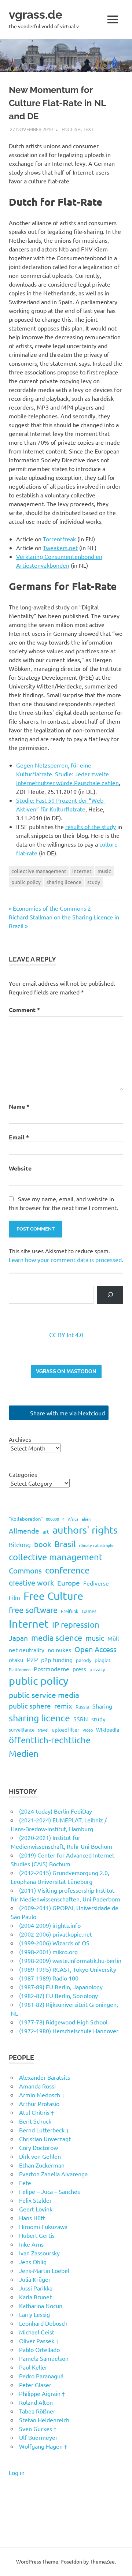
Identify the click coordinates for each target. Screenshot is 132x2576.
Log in (17, 2472)
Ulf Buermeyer (38, 2437)
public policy (26, 882)
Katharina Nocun (41, 2306)
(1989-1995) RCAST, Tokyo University (68, 1969)
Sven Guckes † (38, 2428)
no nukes (59, 1650)
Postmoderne (52, 1669)
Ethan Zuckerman (42, 2165)
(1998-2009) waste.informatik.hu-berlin (70, 1960)
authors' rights (85, 1530)
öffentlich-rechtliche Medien (50, 1746)
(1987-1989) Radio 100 (49, 1978)
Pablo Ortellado (39, 2349)
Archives (20, 1439)
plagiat (103, 1660)
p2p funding (57, 1660)
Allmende (24, 1531)
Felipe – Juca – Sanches (49, 2191)
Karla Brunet (35, 2297)
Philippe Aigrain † (42, 2393)
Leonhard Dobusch (43, 2323)
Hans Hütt (32, 2218)
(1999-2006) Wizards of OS (54, 1943)
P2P (32, 1659)
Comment (24, 1010)
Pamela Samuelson (44, 2358)
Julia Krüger (35, 2279)
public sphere (30, 1706)
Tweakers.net (60, 548)
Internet (82, 871)
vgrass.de (36, 14)
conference (67, 1570)
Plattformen (20, 1669)
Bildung (20, 1544)
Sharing (102, 1706)
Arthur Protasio (39, 2103)
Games (89, 1611)
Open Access (96, 1649)
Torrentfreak (59, 539)
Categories (23, 1474)
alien (86, 1519)
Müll (113, 1638)
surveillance (22, 1730)
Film (14, 1597)
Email (19, 1137)
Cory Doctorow (38, 2147)
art (46, 1531)
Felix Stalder (35, 2200)
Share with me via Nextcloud (67, 1413)
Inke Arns (31, 2244)
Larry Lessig (34, 2314)
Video (88, 1730)
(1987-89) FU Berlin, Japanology (61, 1987)
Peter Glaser (35, 2385)
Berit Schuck (35, 2121)
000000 (52, 1519)
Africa (73, 1519)
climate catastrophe (97, 1545)
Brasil (65, 1544)
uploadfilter (65, 1729)
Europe (69, 1583)
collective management (39, 871)
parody (84, 1660)
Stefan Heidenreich (44, 2420)
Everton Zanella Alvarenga (53, 2174)
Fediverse (96, 1583)
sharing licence (64, 882)
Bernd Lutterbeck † (44, 2130)
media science (57, 1638)
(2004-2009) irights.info (50, 1925)
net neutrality (27, 1650)
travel (43, 1730)
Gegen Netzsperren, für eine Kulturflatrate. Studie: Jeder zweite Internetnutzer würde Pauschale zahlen (67, 774)
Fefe (25, 2183)
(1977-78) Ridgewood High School (63, 2022)
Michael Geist (37, 2332)
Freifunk (70, 1611)
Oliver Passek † (39, 2341)
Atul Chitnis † (36, 2112)
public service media (44, 1695)
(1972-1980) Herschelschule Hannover (69, 2031)
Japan (18, 1638)
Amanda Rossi (37, 2086)
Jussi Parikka (36, 2288)
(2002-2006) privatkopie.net (56, 1934)
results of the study (91, 826)
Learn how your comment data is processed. (66, 1259)
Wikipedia (108, 1729)
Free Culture (53, 1596)
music (104, 871)
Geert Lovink (36, 2209)
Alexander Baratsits (45, 2077)
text (88, 129)
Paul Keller (33, 2367)
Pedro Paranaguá (41, 2376)
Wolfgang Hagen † (43, 2446)
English (71, 129)
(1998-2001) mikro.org (48, 1952)
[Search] (110, 1295)
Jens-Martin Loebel (44, 2270)
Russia (82, 1707)
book (43, 1544)
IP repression (76, 1624)
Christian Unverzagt (45, 2139)
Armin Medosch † (42, 2095)
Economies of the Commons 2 (52, 908)
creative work (31, 1582)
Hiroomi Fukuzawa (43, 2226)
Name (19, 1106)
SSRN (81, 1719)
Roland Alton (36, 2402)
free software (33, 1610)
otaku (16, 1660)
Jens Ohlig (33, 2262)
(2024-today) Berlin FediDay (56, 1811)
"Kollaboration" (26, 1519)
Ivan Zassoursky (39, 2253)
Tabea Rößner (37, 2411)
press (79, 1669)
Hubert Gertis (37, 2235)
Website (20, 1168)
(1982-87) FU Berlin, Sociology (58, 1996)
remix (63, 1706)
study (94, 882)
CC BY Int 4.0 (66, 1334)
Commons (25, 1570)
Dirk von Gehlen (40, 2156)
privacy (97, 1669)
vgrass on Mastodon (66, 1371)
